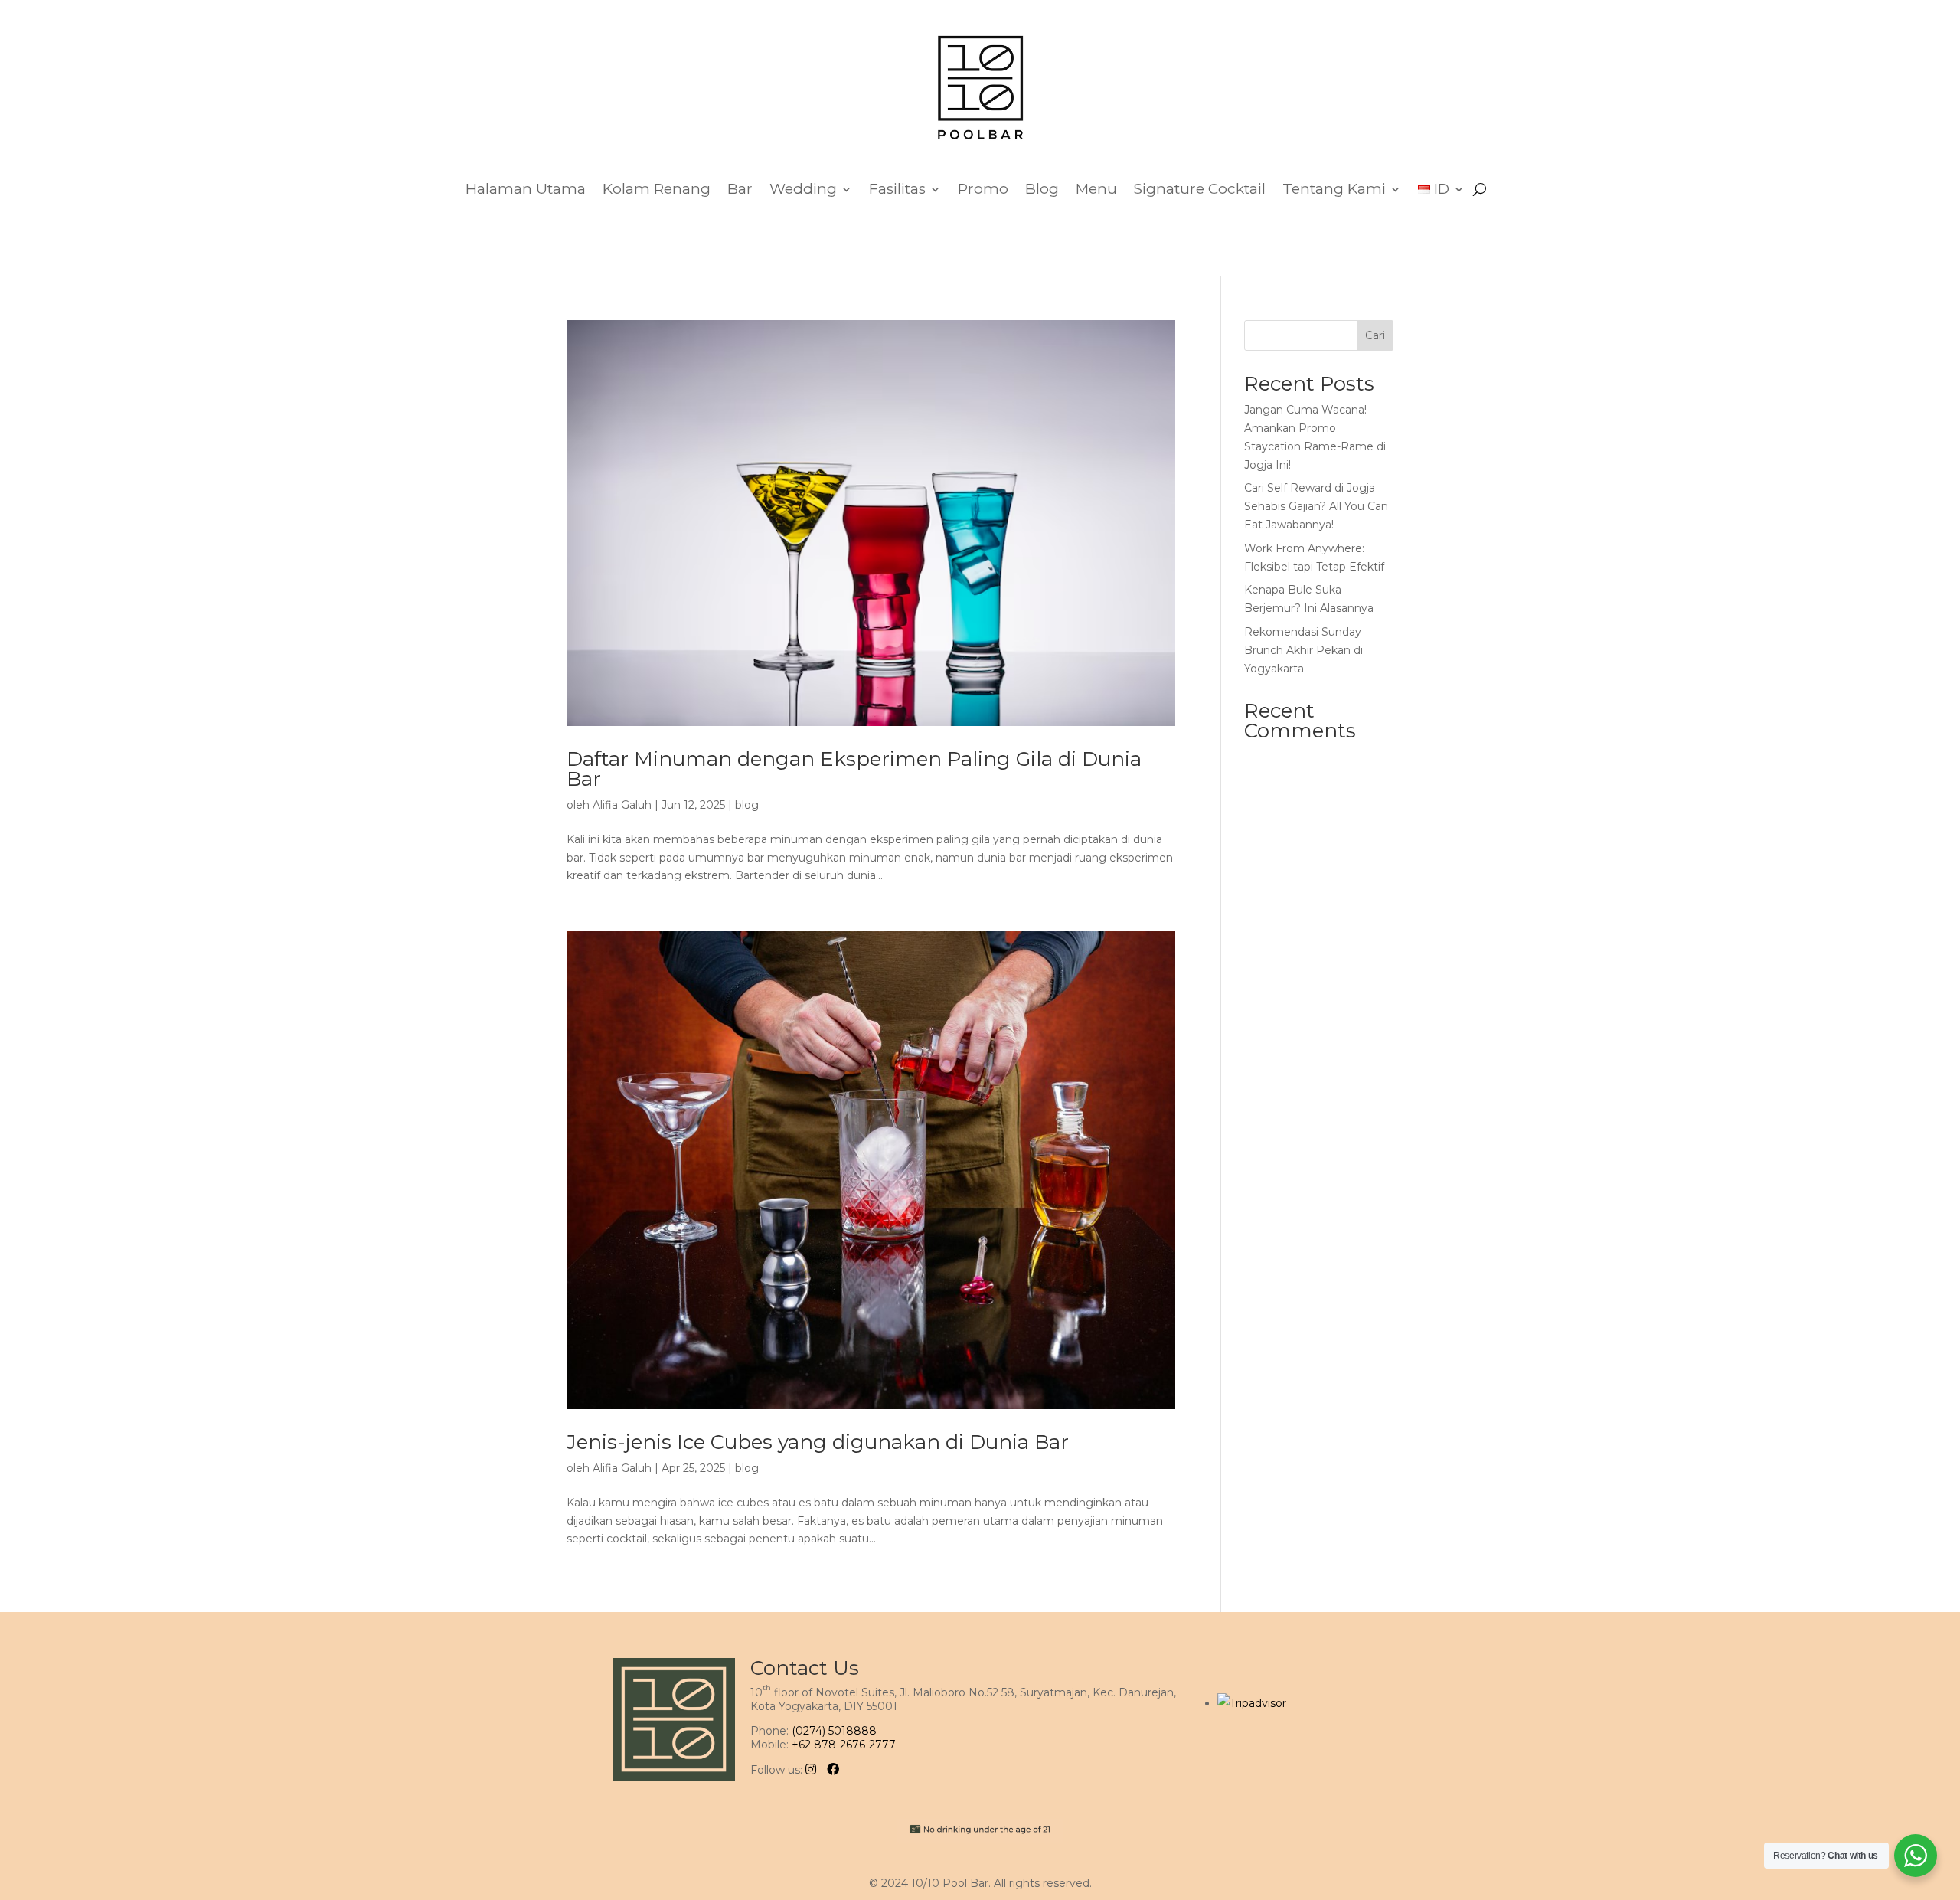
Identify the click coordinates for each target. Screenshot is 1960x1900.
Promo (983, 189)
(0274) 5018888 (834, 1731)
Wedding (803, 189)
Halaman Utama (526, 189)
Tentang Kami (1334, 189)
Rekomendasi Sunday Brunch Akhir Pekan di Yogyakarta (1303, 650)
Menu (1096, 189)
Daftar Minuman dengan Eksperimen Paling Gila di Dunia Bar (854, 769)
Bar (740, 189)
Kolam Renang (657, 189)
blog (747, 805)
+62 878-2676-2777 (844, 1745)
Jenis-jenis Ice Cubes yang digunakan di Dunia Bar (818, 1442)
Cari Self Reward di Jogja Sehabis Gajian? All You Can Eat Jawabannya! (1316, 506)
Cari (1375, 335)
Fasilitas (897, 189)
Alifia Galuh (622, 805)
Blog (1042, 189)
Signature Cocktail (1200, 189)
